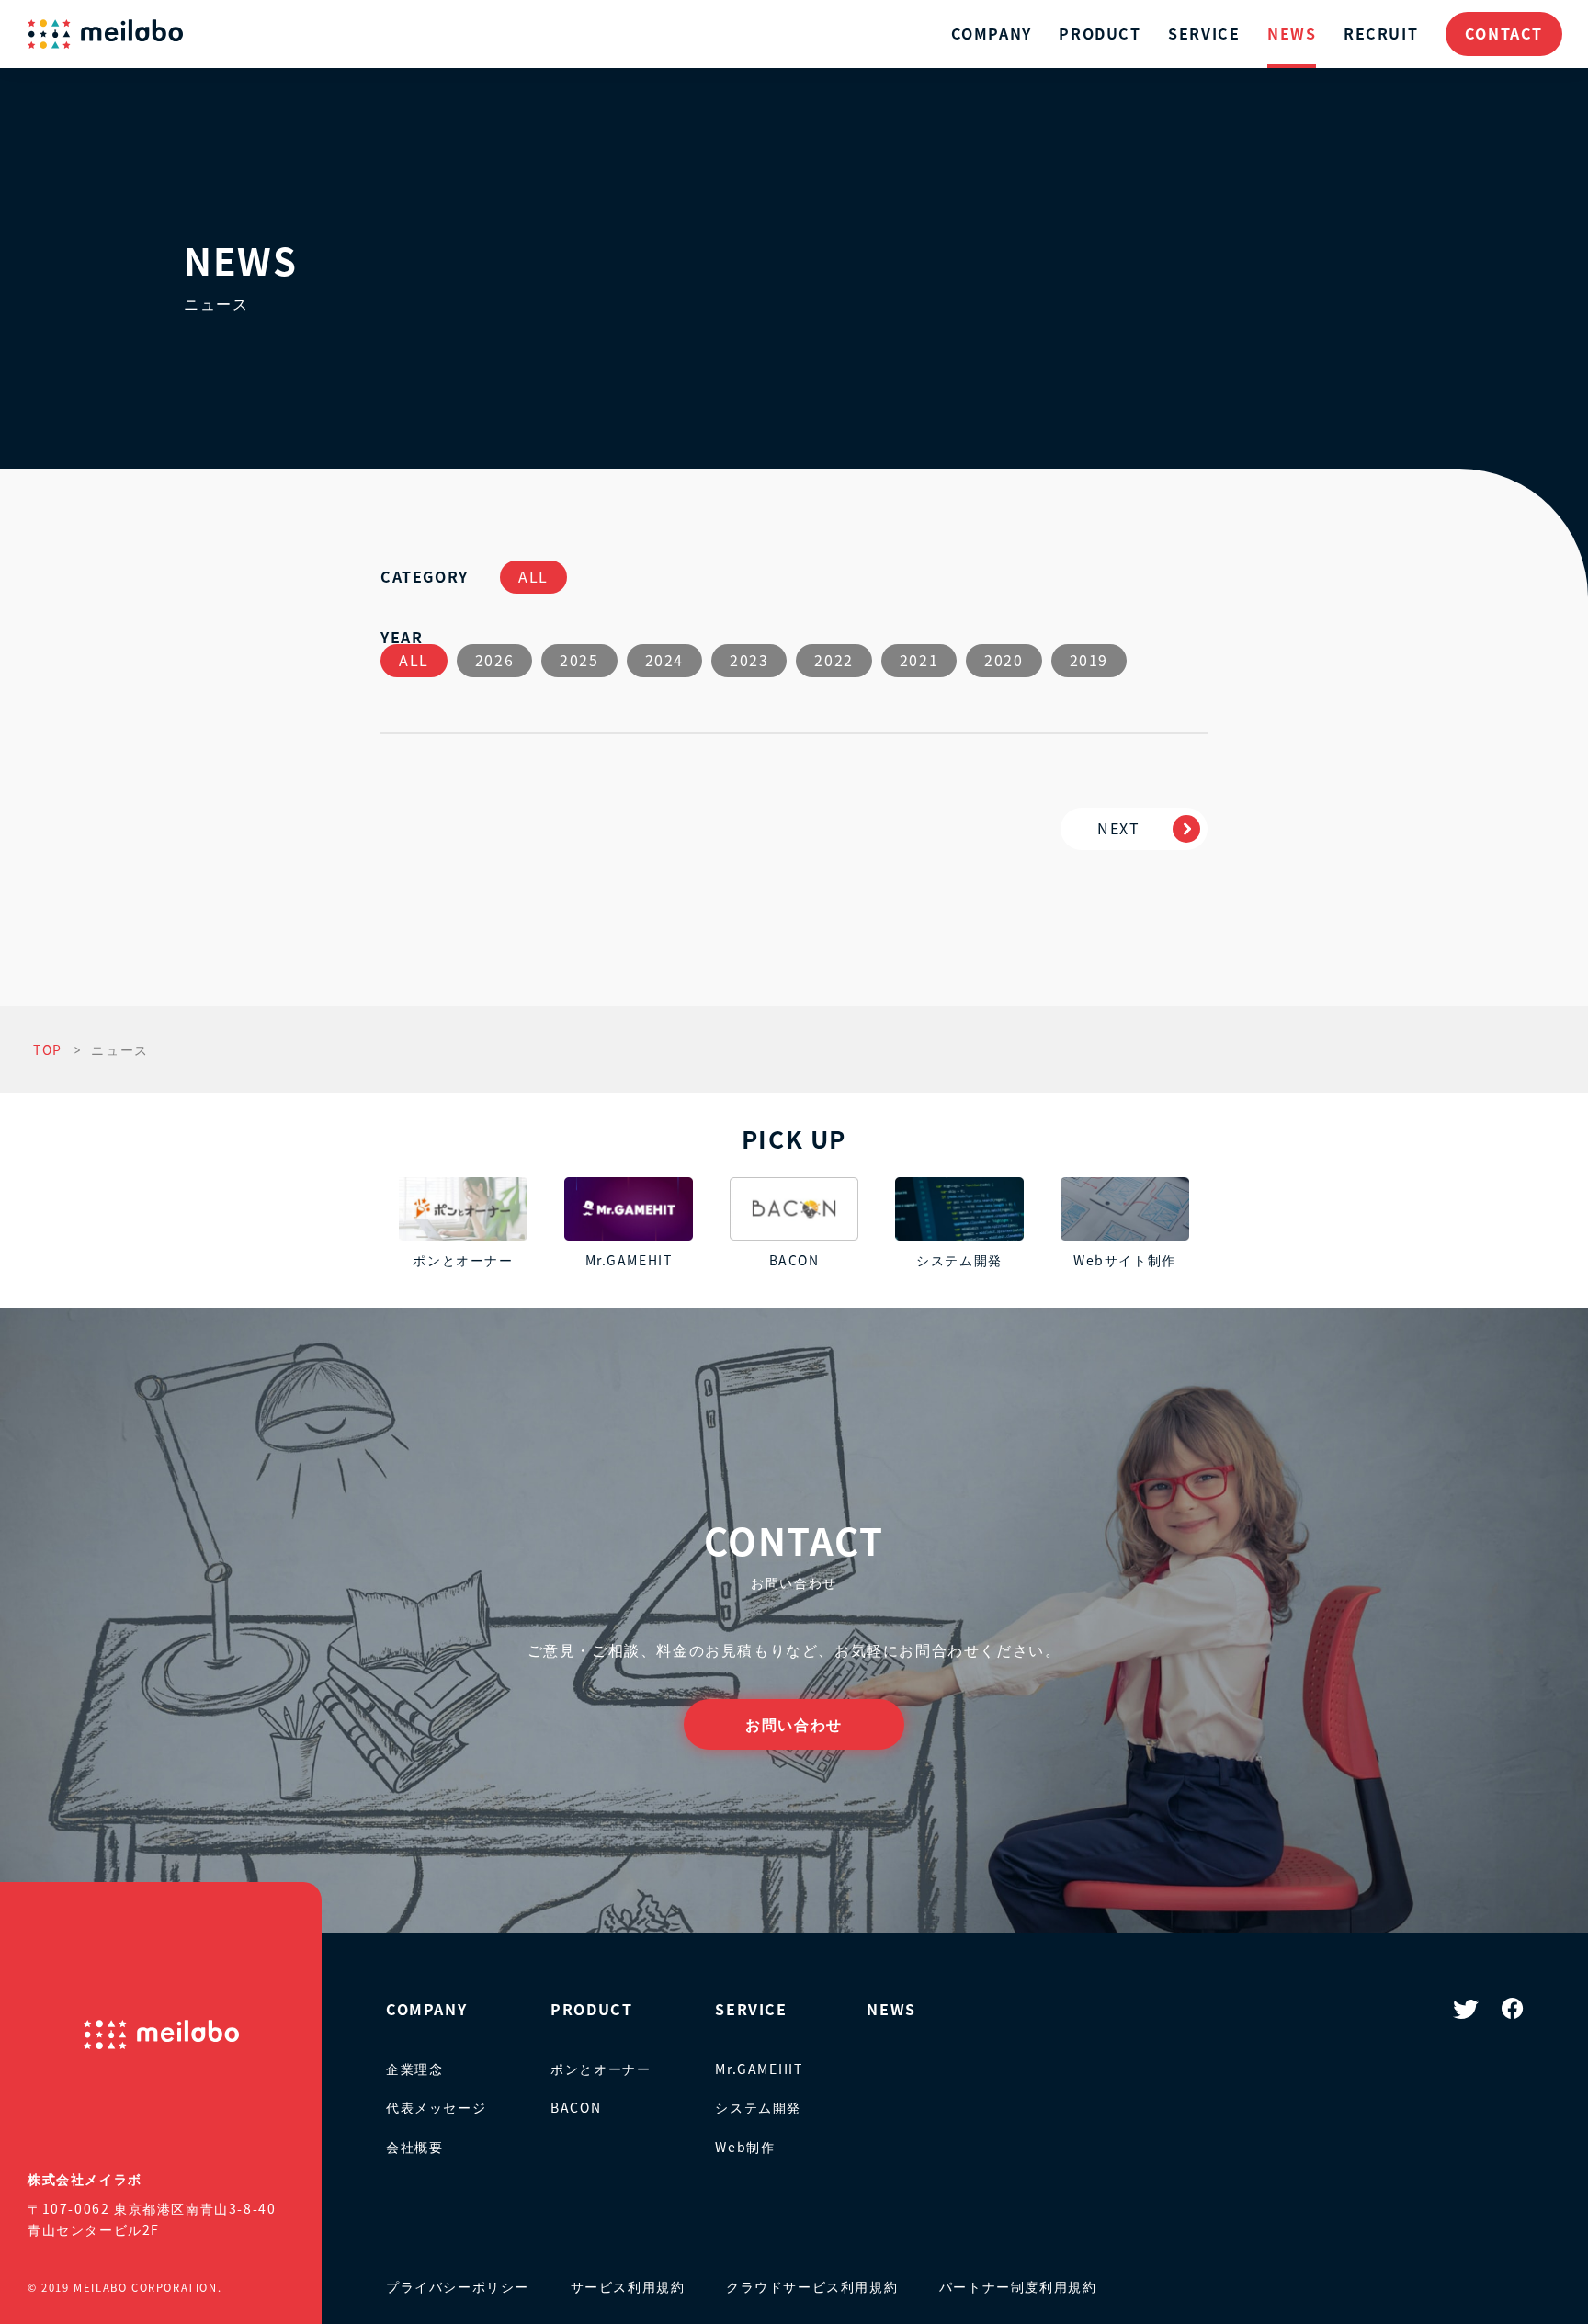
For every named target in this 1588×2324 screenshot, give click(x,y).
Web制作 (745, 2147)
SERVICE (1204, 33)
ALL (533, 576)
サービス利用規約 (628, 2286)
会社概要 (414, 2147)
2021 (919, 660)
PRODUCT (1100, 33)
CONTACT (1504, 33)
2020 (1004, 660)
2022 (834, 660)
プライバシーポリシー (458, 2286)
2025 (579, 660)
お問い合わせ (794, 1724)
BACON (576, 2107)
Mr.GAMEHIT (759, 2069)
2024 (664, 660)
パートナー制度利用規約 (1018, 2286)
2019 (1089, 660)
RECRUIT (1381, 33)
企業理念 (414, 2069)
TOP (48, 1049)
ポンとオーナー (601, 2069)
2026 (494, 660)
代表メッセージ (436, 2107)
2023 (749, 660)
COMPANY (992, 33)
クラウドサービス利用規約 (812, 2286)
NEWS (1292, 33)
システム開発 (758, 2107)
